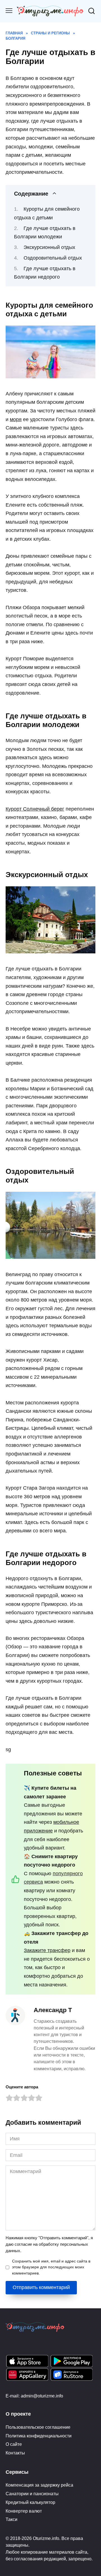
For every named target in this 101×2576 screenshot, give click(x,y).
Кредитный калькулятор (30, 2502)
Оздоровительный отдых (53, 258)
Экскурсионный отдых (49, 247)
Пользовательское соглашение (38, 2427)
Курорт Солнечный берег (35, 809)
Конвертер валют (24, 2511)
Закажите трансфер (47, 1950)
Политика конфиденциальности (39, 2436)
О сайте (14, 2444)
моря (16, 419)
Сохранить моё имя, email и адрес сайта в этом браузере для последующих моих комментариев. (51, 2267)
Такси (12, 2519)
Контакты (15, 2453)
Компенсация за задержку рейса (39, 2485)
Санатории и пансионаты (32, 2494)
